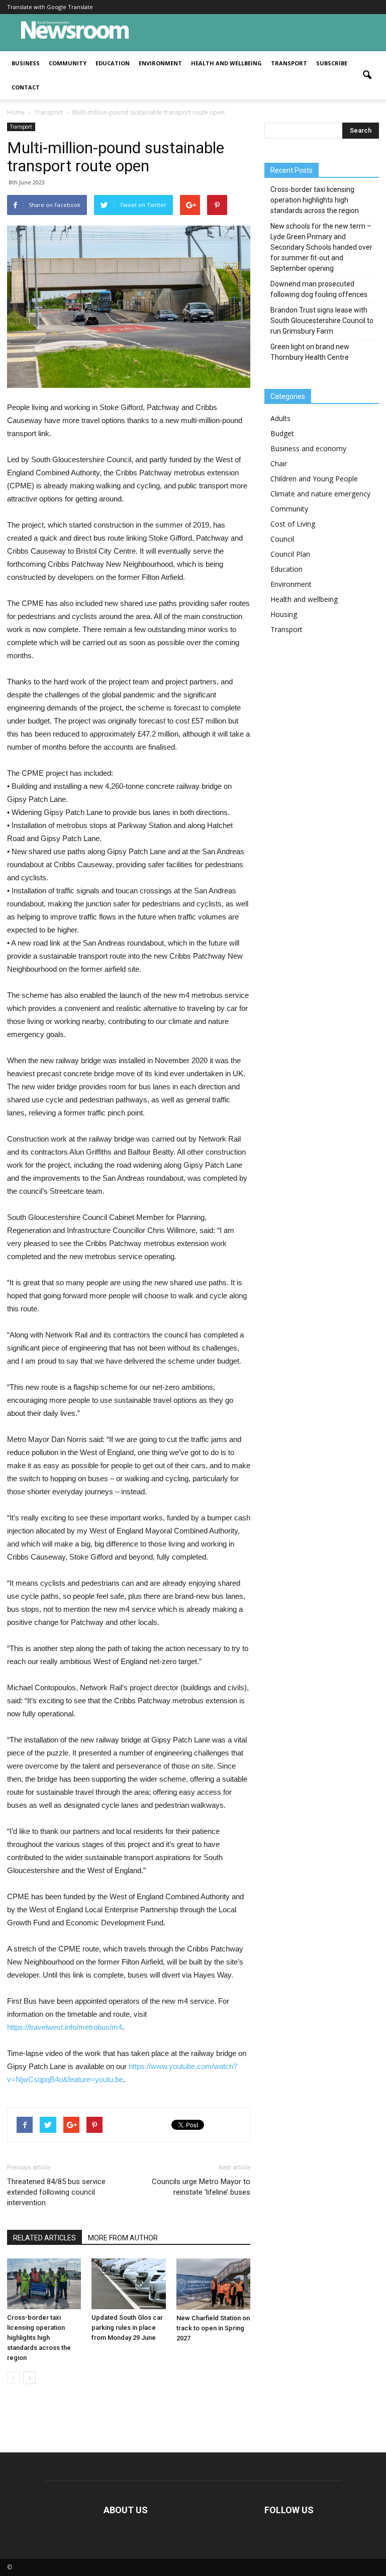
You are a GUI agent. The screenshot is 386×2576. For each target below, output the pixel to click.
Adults (280, 418)
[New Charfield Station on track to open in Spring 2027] (213, 2284)
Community (68, 63)
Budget (282, 433)
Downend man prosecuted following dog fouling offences (319, 289)
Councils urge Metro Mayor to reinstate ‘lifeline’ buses (201, 2187)
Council (282, 539)
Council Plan (290, 554)
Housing (284, 614)
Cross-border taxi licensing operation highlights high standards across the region (39, 2338)
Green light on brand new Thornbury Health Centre (310, 352)
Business (26, 63)
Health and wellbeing (226, 63)
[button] (367, 75)
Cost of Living (293, 524)
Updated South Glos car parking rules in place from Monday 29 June (127, 2328)
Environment (160, 63)
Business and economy (308, 448)
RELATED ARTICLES (44, 2238)
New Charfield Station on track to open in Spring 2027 (213, 2328)
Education (113, 63)
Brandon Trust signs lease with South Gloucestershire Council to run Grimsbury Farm (322, 321)
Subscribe (332, 63)
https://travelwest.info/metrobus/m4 (65, 2027)
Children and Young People (314, 479)
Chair (279, 463)
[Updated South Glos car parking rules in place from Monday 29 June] (128, 2284)
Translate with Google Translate (50, 7)
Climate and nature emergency (320, 494)
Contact (26, 87)
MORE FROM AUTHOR (123, 2238)
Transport (289, 63)
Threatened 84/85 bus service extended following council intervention (56, 2192)
